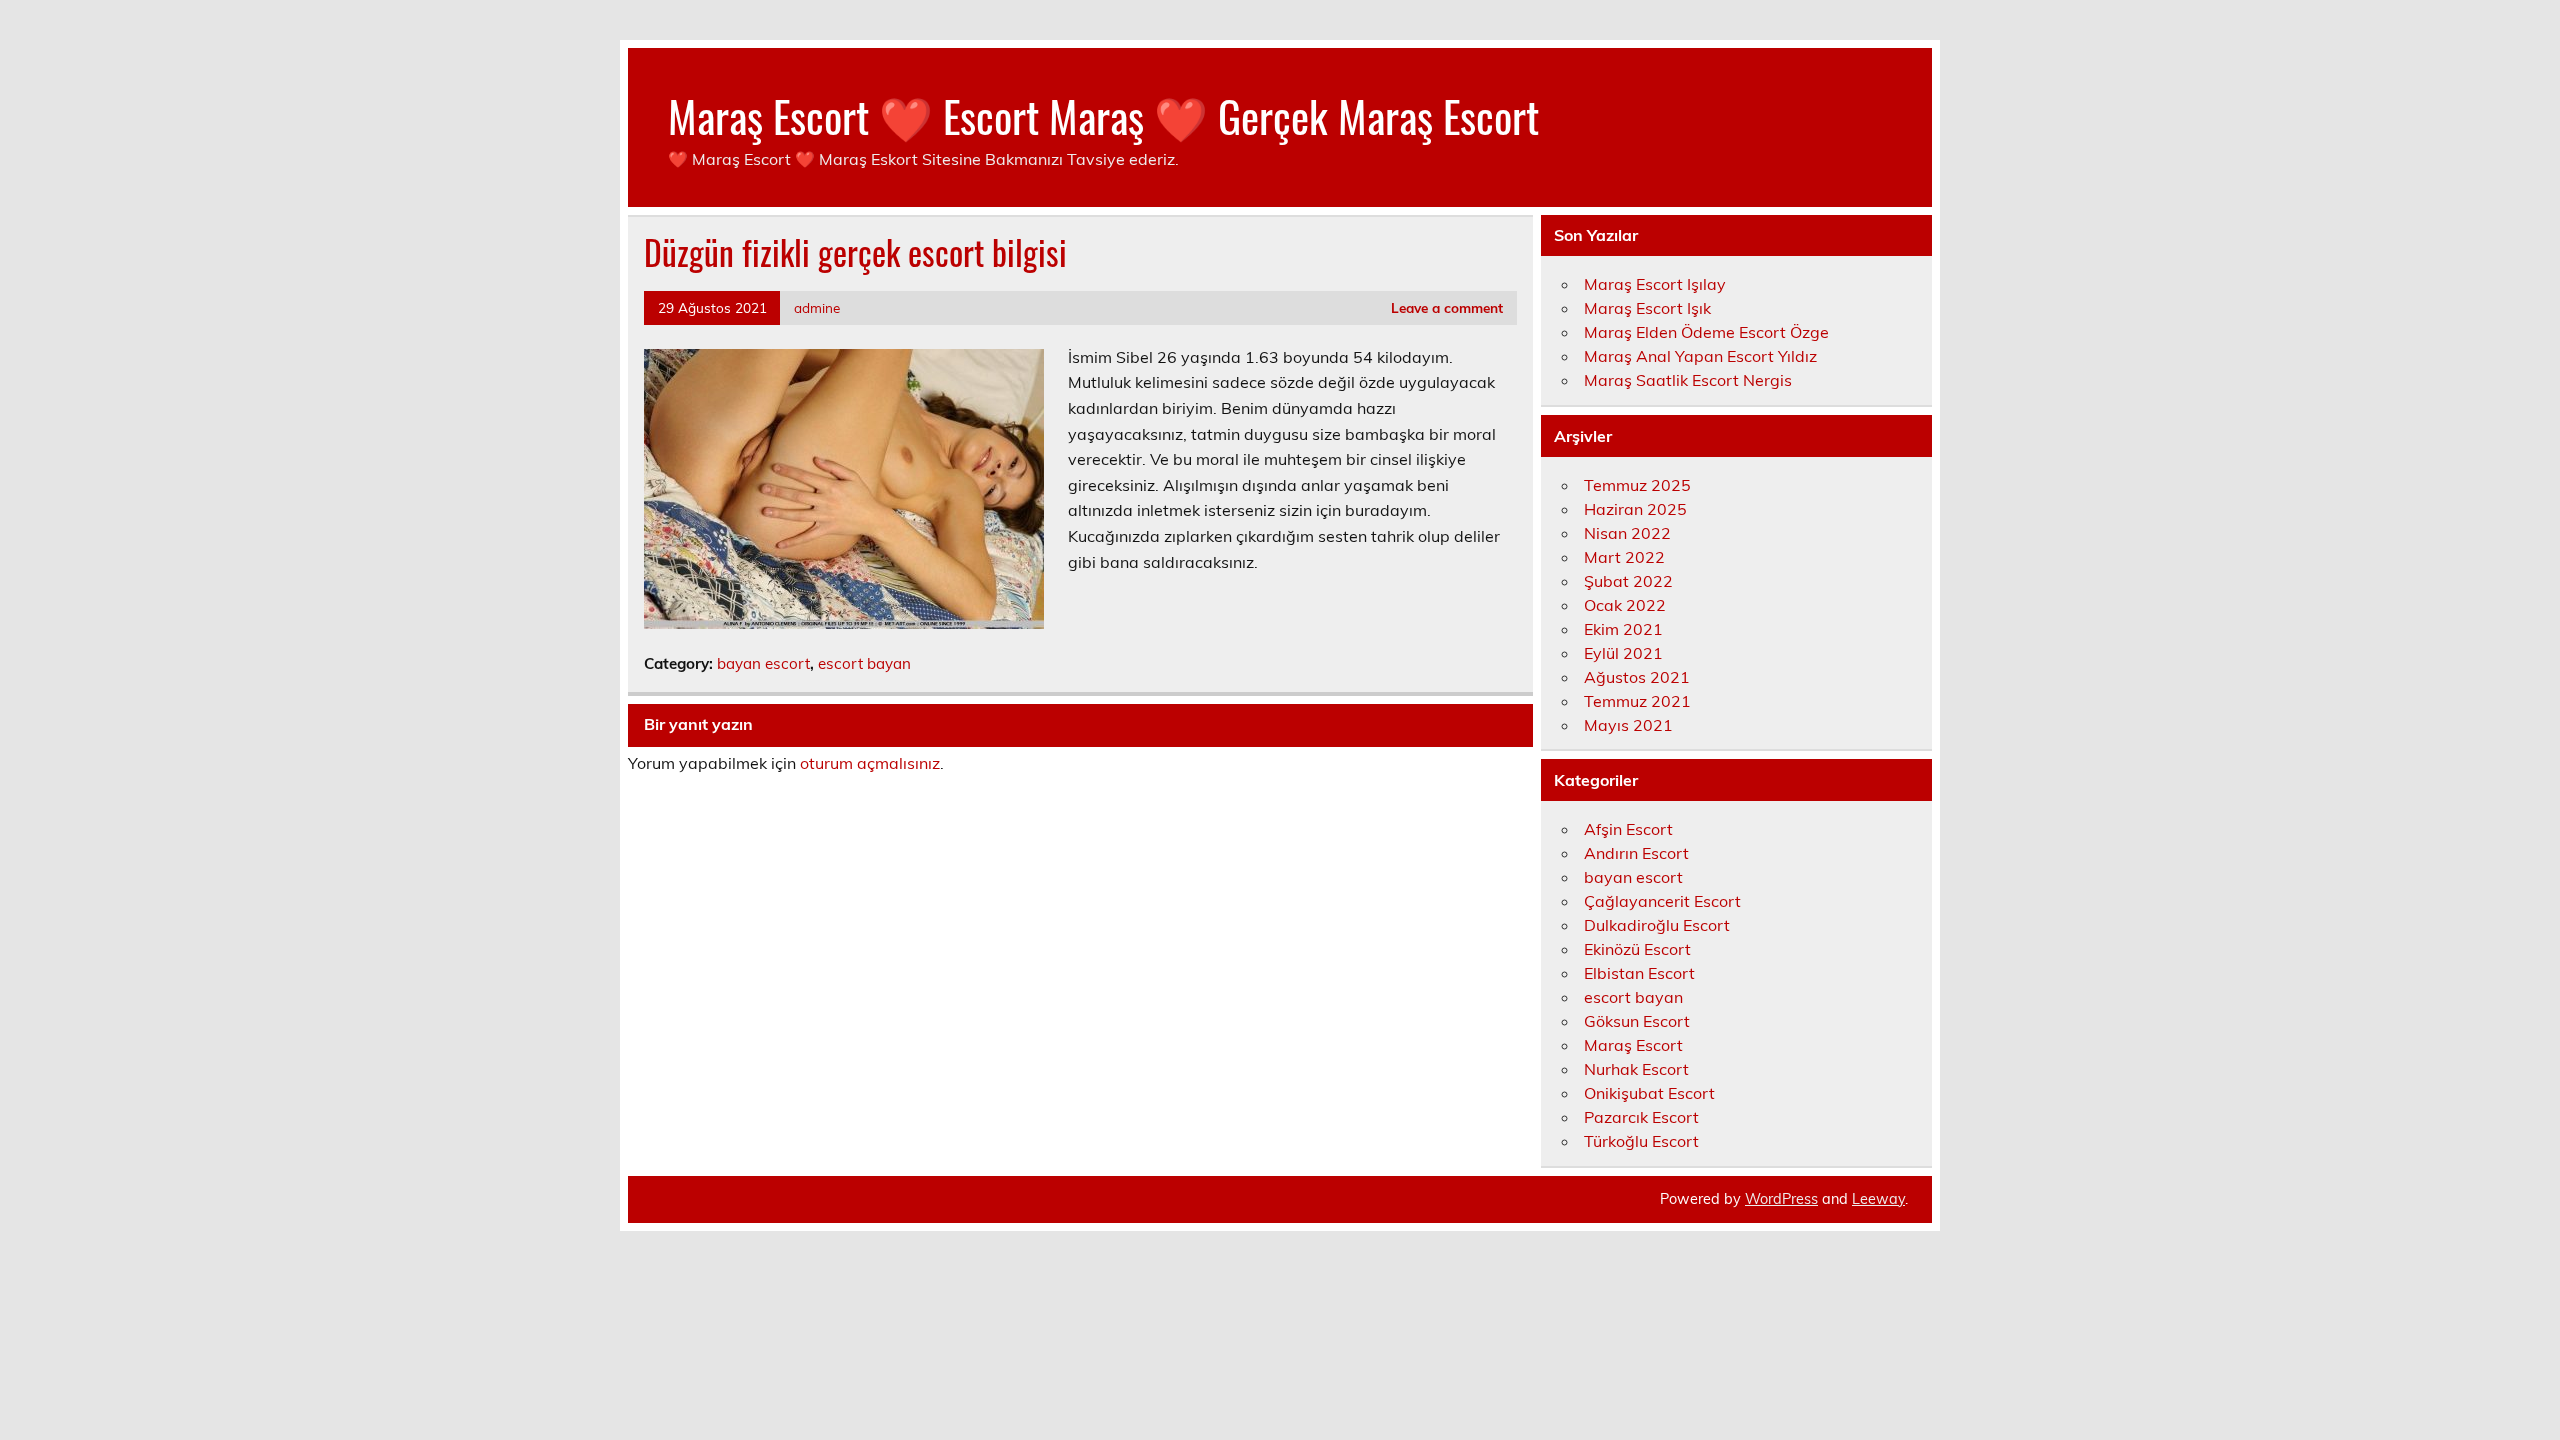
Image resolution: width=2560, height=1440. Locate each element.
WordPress (1781, 1199)
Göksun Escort (1637, 1021)
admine (817, 307)
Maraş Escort (1633, 1045)
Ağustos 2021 (1637, 677)
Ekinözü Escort (1637, 949)
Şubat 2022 (1628, 581)
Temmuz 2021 (1637, 701)
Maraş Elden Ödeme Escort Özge (1706, 332)
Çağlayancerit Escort (1662, 901)
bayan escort (763, 663)
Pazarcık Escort (1641, 1117)
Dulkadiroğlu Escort (1657, 925)
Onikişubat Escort (1649, 1093)
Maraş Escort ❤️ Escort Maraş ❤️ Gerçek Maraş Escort (1103, 115)
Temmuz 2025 (1637, 485)
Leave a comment (1447, 307)
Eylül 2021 (1623, 653)
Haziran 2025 (1635, 509)
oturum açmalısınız (870, 763)
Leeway (1878, 1199)
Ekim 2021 (1623, 629)
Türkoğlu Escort (1641, 1141)
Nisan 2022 (1627, 533)
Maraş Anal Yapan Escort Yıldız (1700, 356)
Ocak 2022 (1625, 605)
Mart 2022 (1624, 557)
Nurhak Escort (1636, 1069)
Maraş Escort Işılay (1655, 284)
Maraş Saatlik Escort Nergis (1688, 380)
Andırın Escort (1636, 853)
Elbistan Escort (1639, 973)
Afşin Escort (1628, 829)
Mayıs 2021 (1628, 725)
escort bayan (864, 663)
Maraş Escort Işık (1647, 308)
